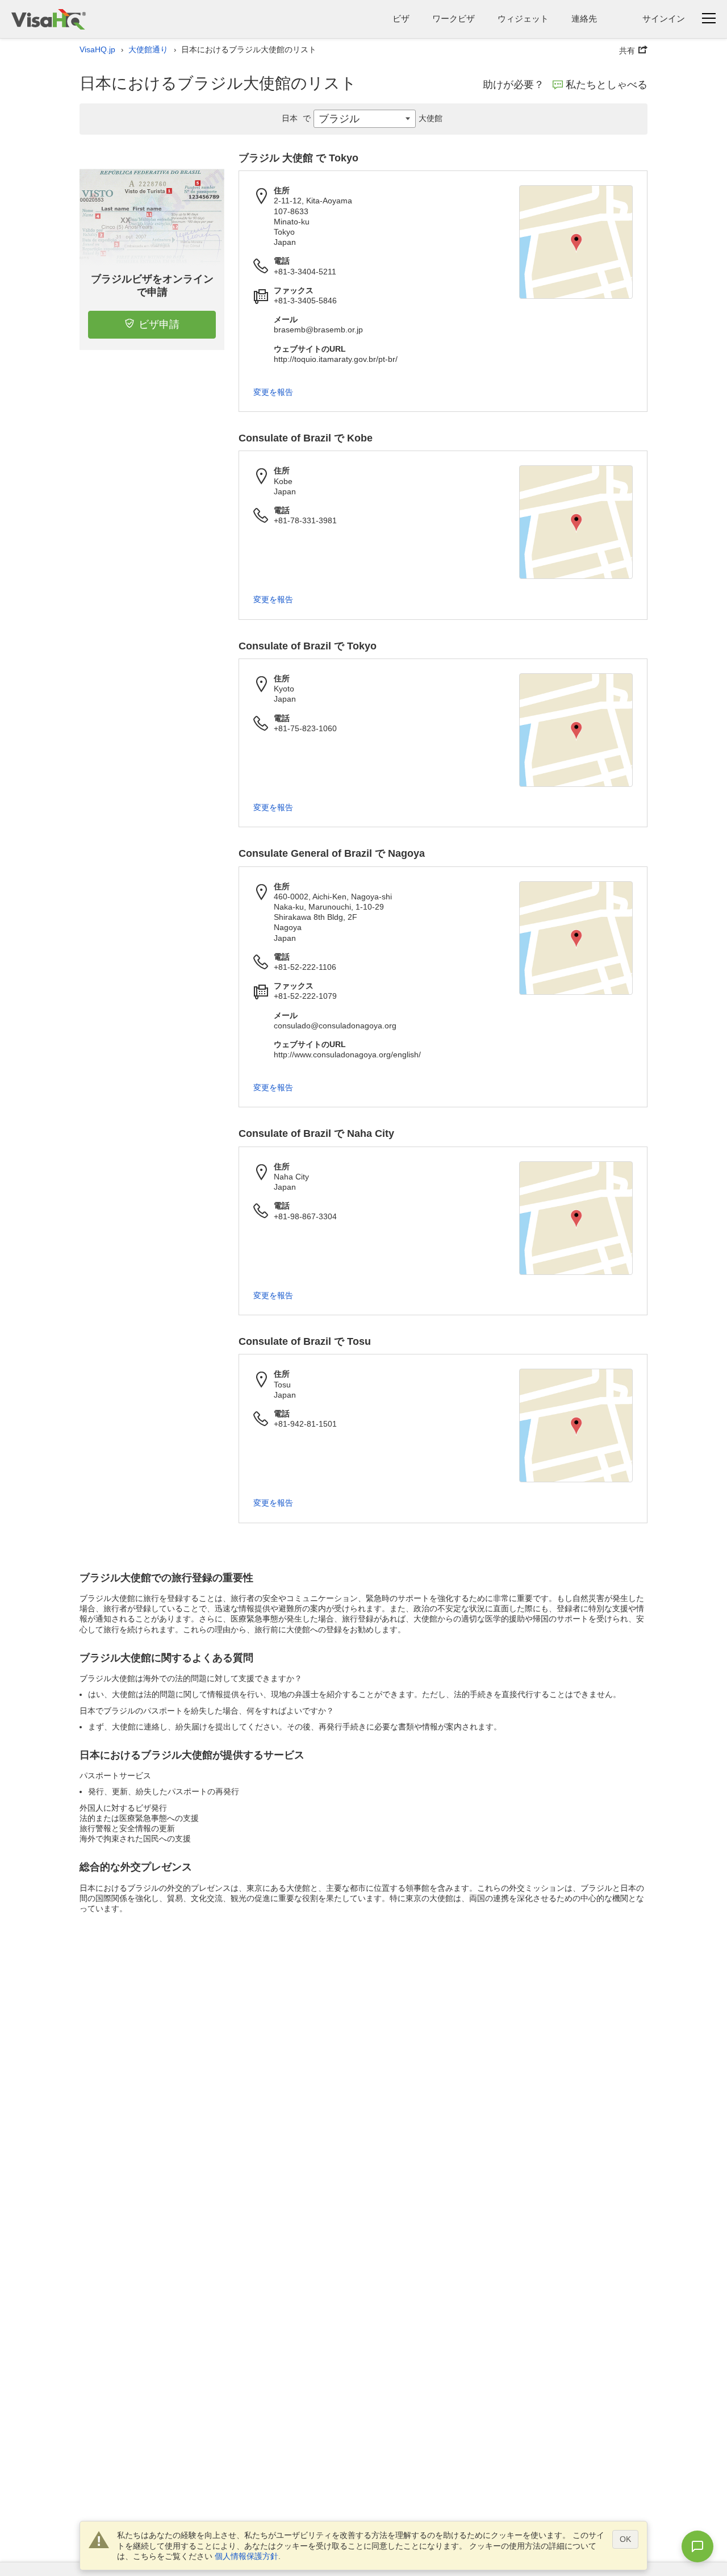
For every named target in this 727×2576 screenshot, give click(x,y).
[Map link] (576, 242)
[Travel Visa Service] (49, 19)
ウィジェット (523, 18)
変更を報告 (273, 392)
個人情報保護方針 (246, 2556)
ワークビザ (454, 18)
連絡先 (584, 18)
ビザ (401, 18)
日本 (296, 118)
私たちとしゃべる (607, 85)
